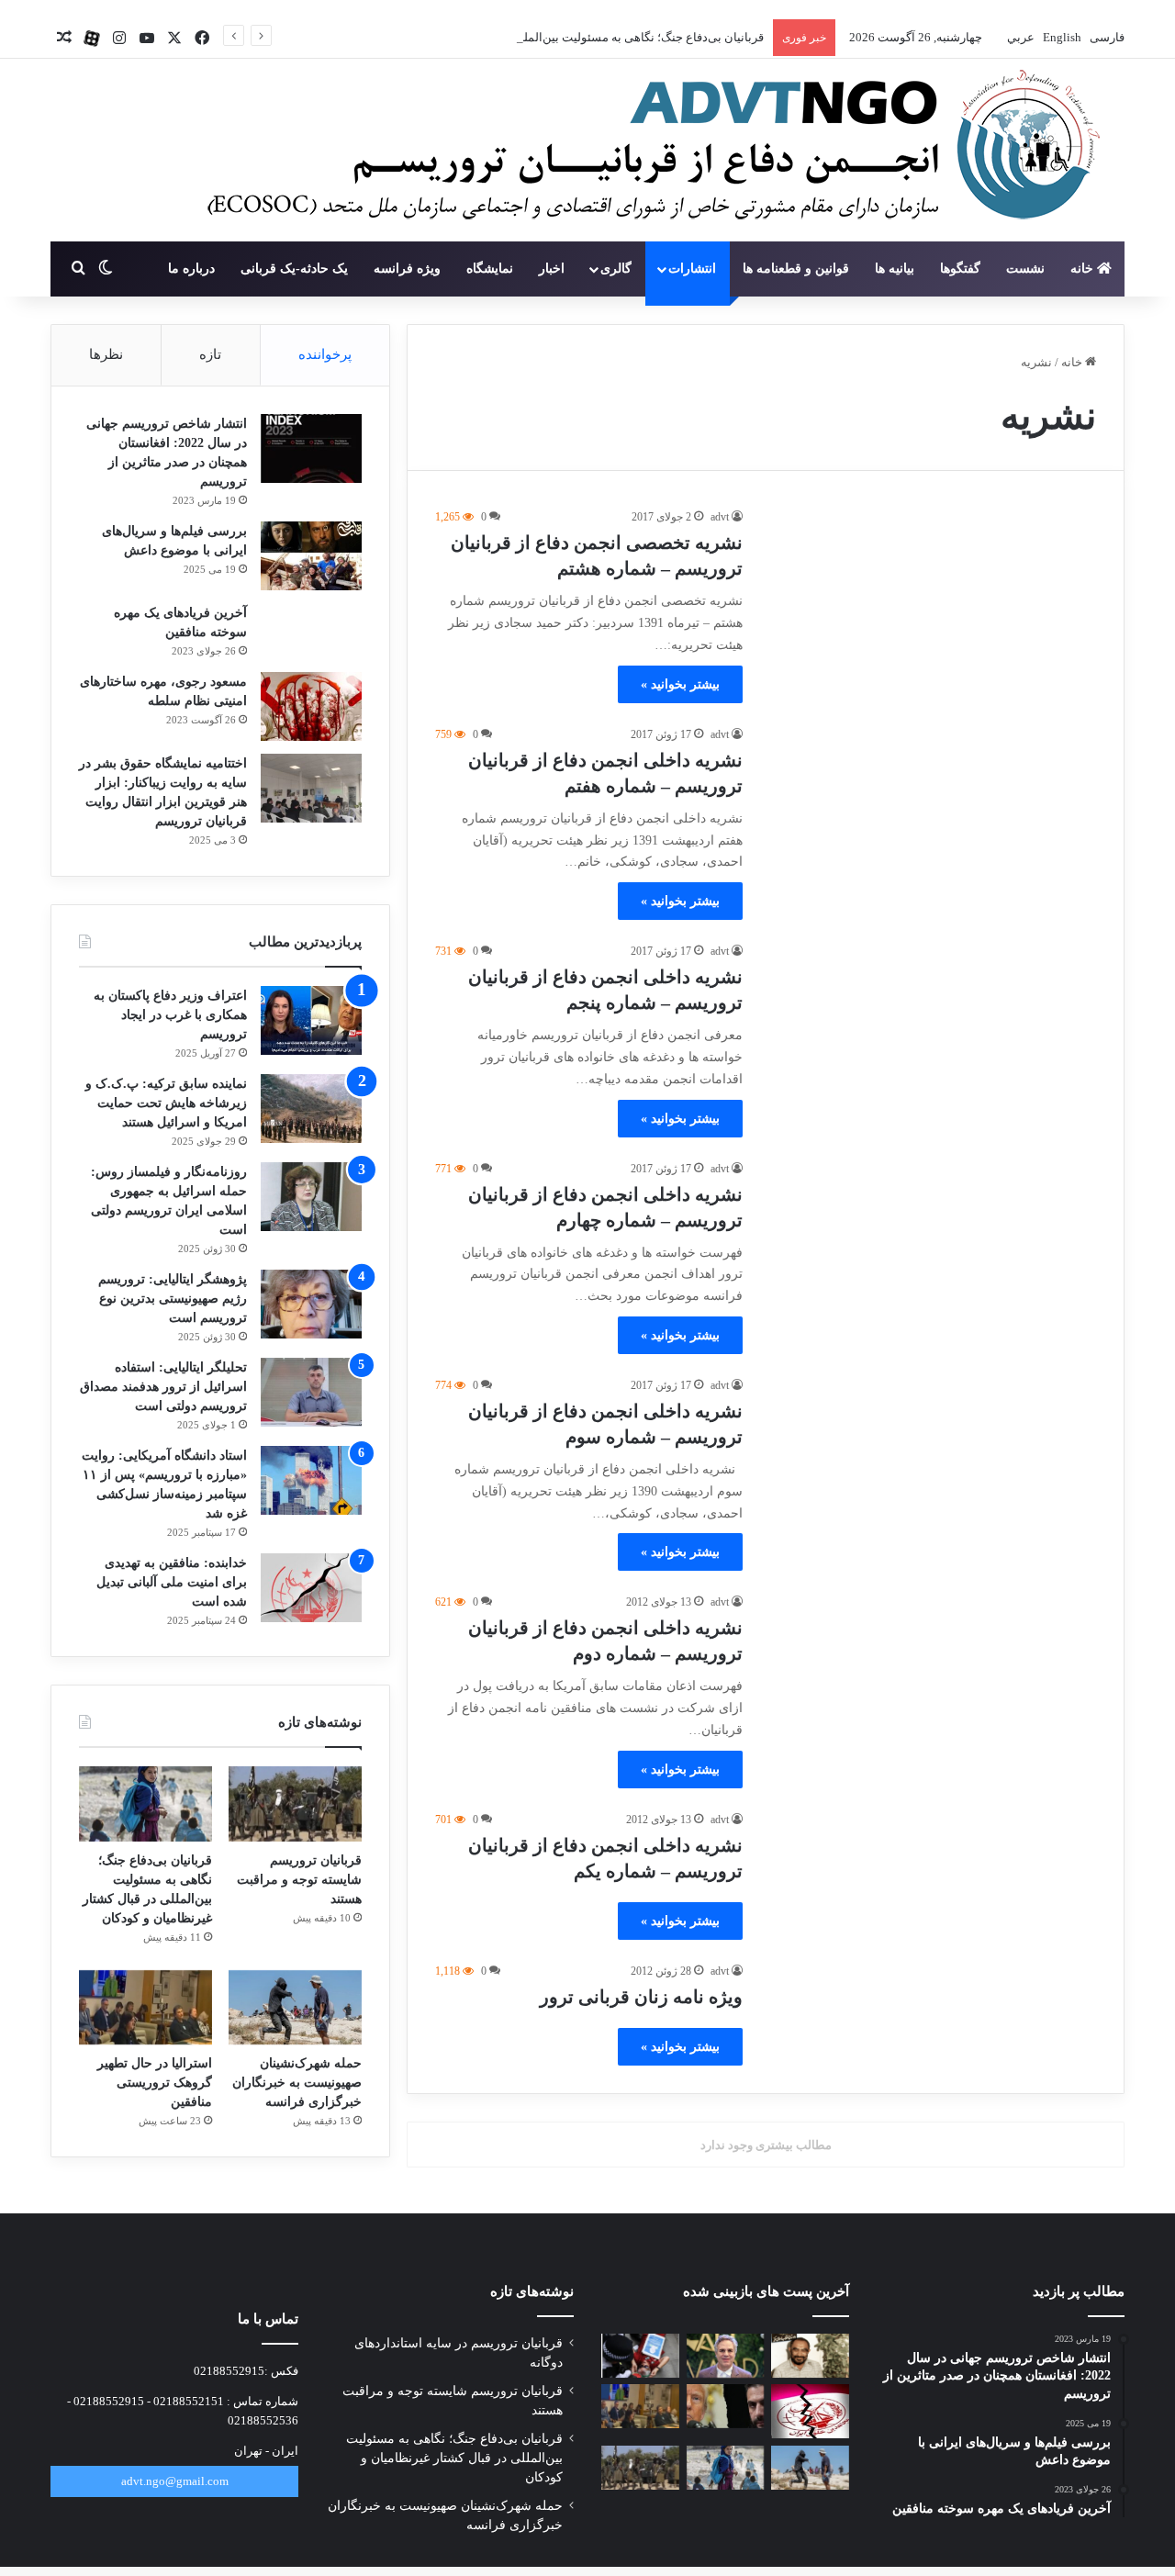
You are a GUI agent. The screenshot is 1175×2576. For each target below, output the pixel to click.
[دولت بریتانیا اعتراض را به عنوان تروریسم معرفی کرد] (640, 2356)
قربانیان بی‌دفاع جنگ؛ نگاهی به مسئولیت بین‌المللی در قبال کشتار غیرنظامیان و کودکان (549, 37)
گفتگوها (960, 269)
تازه (210, 354)
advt (720, 517)
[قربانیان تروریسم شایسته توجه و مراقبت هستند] (295, 1804)
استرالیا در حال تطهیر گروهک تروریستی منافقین (155, 2083)
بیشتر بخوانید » (680, 684)
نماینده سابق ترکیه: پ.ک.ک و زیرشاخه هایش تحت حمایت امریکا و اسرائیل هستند (166, 1103)
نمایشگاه (490, 269)
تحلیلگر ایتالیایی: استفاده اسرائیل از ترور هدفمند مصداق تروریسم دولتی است (163, 1387)
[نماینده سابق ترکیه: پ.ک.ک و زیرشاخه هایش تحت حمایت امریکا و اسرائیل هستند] (311, 1109)
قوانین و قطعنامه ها (796, 269)
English (1061, 37)
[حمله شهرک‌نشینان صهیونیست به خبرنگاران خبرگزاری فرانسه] (295, 2008)
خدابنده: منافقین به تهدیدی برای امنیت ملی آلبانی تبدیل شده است (172, 1582)
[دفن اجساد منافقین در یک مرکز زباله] (810, 2411)
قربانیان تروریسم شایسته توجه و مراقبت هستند (299, 1880)
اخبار (552, 269)
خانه (1084, 269)
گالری (616, 269)
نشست (1025, 269)
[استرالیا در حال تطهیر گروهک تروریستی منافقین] (145, 2008)
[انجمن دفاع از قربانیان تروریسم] (644, 151)
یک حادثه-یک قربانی (294, 269)
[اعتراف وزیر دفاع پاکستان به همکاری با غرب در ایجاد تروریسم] (311, 1020)
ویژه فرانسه (407, 269)
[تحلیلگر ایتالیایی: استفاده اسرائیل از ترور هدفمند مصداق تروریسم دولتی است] (311, 1392)
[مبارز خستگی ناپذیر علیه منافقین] (810, 2356)
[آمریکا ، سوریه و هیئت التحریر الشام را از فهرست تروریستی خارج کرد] (726, 2406)
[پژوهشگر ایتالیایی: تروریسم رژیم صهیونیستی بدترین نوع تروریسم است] (311, 1304)
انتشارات (692, 269)
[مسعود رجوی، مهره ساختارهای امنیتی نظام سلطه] (311, 706)
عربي (1019, 37)
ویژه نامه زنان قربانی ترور (641, 1997)
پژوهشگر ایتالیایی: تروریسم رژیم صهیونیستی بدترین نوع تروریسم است (173, 1299)
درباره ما (191, 269)
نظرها (106, 354)
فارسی (1106, 37)
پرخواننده (325, 354)
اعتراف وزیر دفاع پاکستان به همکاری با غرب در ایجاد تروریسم (170, 1015)
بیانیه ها (895, 269)
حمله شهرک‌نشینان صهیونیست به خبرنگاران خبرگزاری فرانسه (297, 2083)
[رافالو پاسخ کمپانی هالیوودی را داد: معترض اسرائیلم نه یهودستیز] (726, 2356)
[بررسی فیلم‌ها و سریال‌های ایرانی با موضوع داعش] (311, 556)
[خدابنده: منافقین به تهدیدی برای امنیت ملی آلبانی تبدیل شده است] (311, 1588)
